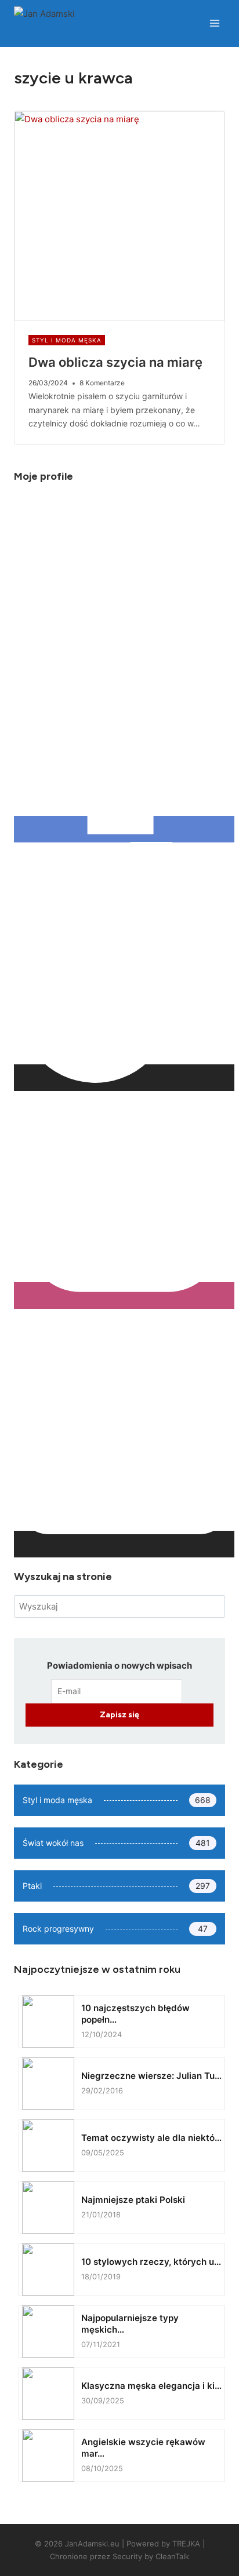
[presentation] (119, 216)
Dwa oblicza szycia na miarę (115, 362)
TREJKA (186, 2544)
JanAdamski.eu (92, 2544)
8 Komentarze (102, 383)
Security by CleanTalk (151, 2556)
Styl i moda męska (67, 340)
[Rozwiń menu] (214, 23)
